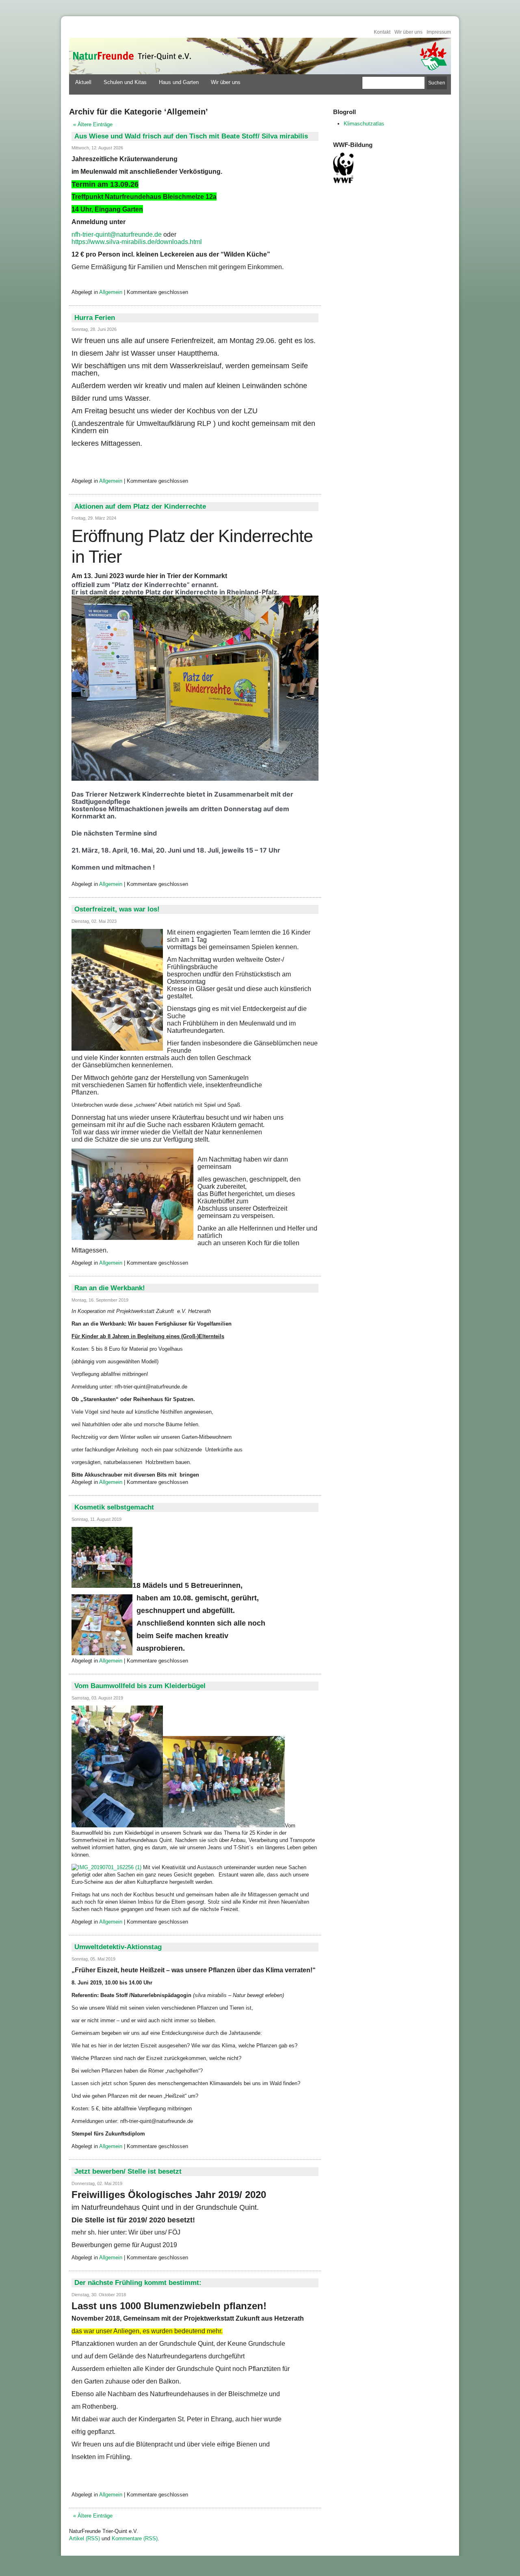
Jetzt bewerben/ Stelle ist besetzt (128, 2171)
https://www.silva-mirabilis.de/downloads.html (137, 242)
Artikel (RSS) (84, 2538)
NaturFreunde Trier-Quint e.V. (131, 56)
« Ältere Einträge (93, 124)
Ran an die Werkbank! (110, 1288)
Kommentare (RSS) (135, 2538)
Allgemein (111, 292)
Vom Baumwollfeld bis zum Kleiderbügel (140, 1686)
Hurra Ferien (95, 318)
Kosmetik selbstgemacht (114, 1507)
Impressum (439, 32)
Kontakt (382, 32)
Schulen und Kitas (125, 82)
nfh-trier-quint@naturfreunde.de (117, 234)
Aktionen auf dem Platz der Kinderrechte (140, 506)
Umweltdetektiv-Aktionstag (118, 1947)
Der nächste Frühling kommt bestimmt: (138, 2283)
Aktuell (83, 82)
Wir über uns (408, 32)
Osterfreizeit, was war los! (117, 909)
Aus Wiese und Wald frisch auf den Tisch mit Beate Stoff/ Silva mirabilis (191, 136)
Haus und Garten (179, 82)
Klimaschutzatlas (364, 124)
